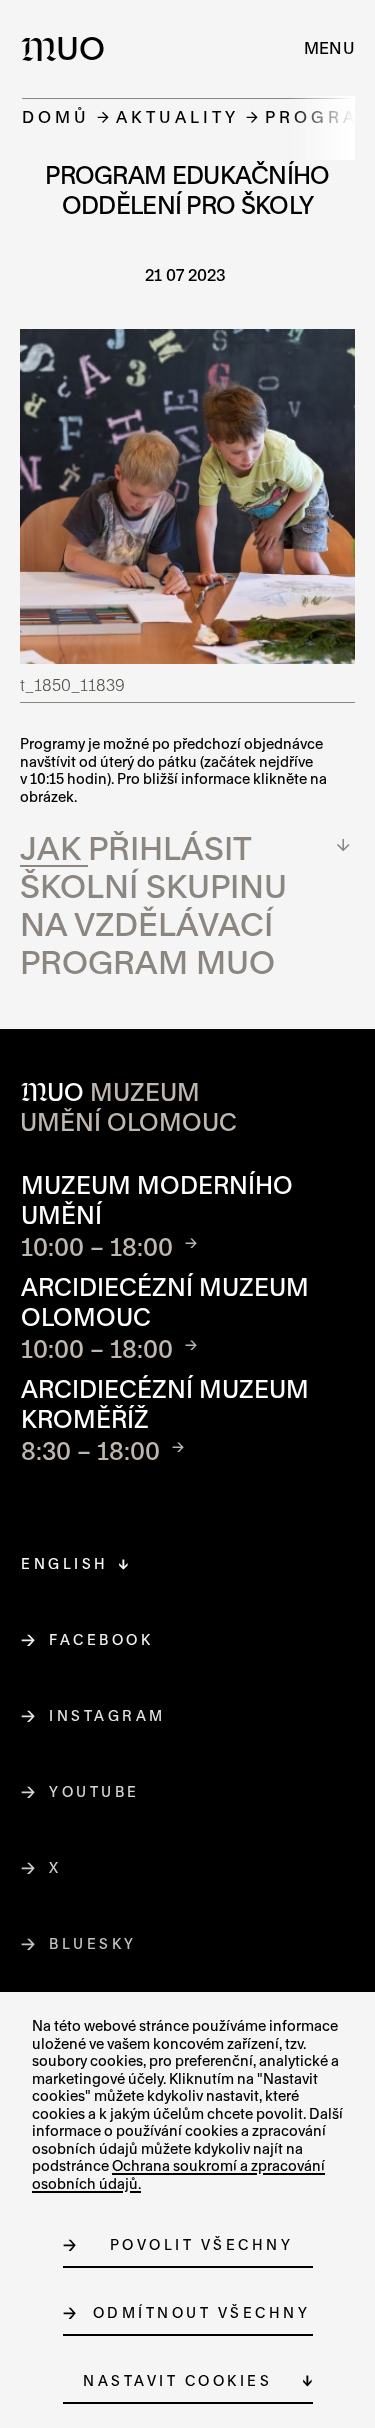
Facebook (101, 1639)
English (65, 1563)
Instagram (108, 1715)
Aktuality (177, 116)
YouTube (95, 1791)
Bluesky (93, 1943)
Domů (56, 116)
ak (62, 847)
